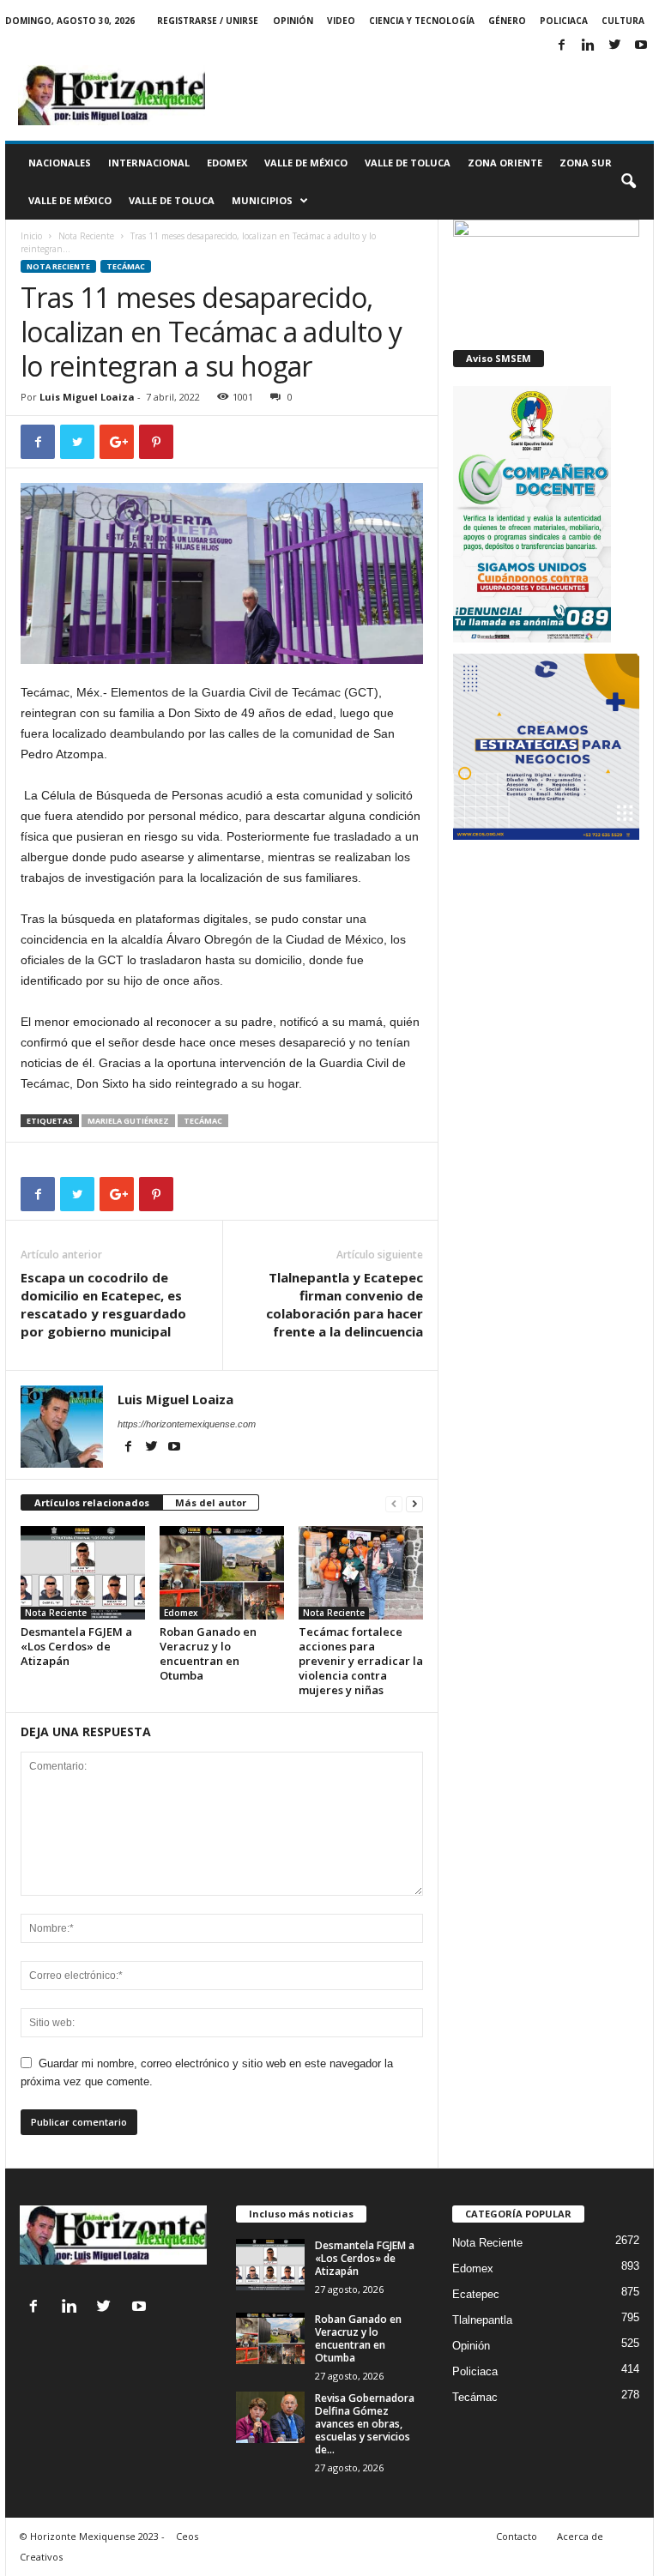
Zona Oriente (505, 163)
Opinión (293, 21)
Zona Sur (586, 163)
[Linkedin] (588, 46)
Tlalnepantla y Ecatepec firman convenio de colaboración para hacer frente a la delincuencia (345, 1304)
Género (507, 21)
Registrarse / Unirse (208, 21)
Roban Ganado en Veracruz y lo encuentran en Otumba (208, 1653)
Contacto (517, 2536)
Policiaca (564, 21)
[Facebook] (561, 46)
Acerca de (580, 2536)
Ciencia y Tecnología (422, 21)
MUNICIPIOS (262, 200)
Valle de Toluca (408, 163)
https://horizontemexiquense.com (187, 1424)
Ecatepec (476, 2294)
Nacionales (60, 163)
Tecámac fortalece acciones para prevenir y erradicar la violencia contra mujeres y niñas (361, 1661)
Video (341, 21)
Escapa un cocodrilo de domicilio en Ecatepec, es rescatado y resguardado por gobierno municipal (103, 1304)
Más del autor (211, 1502)
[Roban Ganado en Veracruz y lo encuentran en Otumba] (222, 1572)
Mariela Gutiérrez (128, 1121)
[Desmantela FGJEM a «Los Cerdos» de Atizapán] (83, 1572)
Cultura (623, 21)
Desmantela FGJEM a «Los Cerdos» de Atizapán (76, 1646)
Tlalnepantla (482, 2320)
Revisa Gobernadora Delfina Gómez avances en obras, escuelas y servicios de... (365, 2424)
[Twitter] (614, 46)
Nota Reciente (86, 236)
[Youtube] (641, 46)
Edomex (227, 163)
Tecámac (126, 266)
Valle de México (306, 163)
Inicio (31, 236)
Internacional (149, 163)
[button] (628, 182)
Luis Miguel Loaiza (87, 397)
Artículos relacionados (92, 1502)
